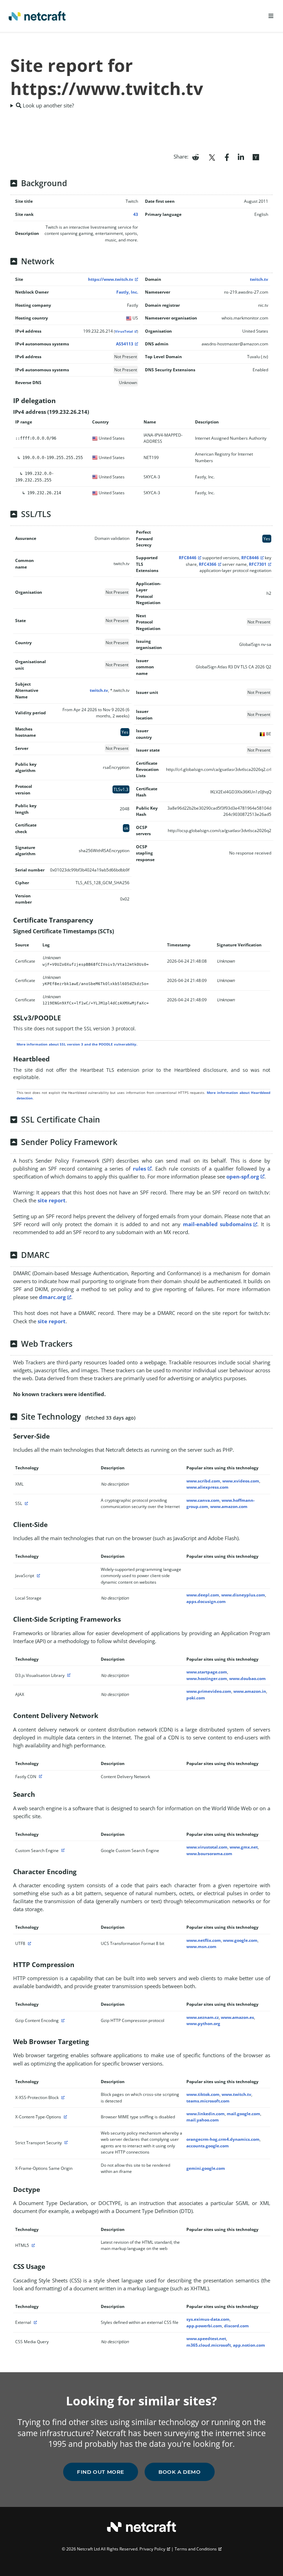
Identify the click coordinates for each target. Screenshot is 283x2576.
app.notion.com (249, 2345)
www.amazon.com (229, 1506)
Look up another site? (48, 105)
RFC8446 (188, 558)
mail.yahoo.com (203, 2120)
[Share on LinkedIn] (241, 156)
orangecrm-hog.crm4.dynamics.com (223, 2139)
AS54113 (125, 344)
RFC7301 (258, 564)
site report (52, 1200)
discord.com (236, 2326)
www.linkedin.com (206, 2114)
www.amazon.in (250, 1691)
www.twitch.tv (236, 2094)
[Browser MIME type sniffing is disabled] (65, 2117)
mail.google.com (243, 2114)
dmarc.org (52, 1297)
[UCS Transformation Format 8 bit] (29, 1943)
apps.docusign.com (206, 1601)
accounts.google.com (208, 2146)
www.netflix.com (204, 1940)
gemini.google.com (206, 2168)
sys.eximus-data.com (208, 2319)
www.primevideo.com (209, 1691)
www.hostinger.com (207, 1678)
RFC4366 (208, 564)
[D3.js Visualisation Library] (68, 1675)
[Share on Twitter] (212, 156)
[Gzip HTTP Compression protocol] (62, 2020)
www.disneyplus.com (243, 1595)
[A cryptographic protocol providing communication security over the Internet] (26, 1503)
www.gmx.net (244, 1847)
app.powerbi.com (204, 2326)
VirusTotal (124, 331)
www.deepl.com (203, 1595)
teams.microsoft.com (208, 2101)
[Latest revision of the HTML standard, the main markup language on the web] (32, 2245)
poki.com (196, 1698)
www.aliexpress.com (207, 1487)
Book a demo (180, 2472)
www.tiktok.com (203, 2094)
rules (139, 1168)
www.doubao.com (247, 1678)
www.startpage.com (207, 1672)
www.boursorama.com (209, 1854)
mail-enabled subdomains (217, 1224)
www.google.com (240, 1940)
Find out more (101, 2472)
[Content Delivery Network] (40, 1777)
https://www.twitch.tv (111, 279)
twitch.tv (259, 279)
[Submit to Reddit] (196, 156)
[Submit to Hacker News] (256, 156)
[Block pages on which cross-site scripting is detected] (62, 2097)
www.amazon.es (237, 2017)
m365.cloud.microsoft (209, 2345)
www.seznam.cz (203, 2017)
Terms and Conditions (196, 2549)
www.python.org (203, 2024)
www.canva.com (203, 1500)
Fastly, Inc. (127, 292)
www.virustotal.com (207, 1847)
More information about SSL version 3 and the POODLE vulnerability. (77, 1044)
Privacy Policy (152, 2549)
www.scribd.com (203, 1481)
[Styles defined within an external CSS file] (35, 2322)
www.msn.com (201, 1947)
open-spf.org (243, 1176)
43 (136, 214)
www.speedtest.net (206, 2339)
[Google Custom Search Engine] (62, 1850)
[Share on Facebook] (227, 156)
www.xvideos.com (241, 1481)
